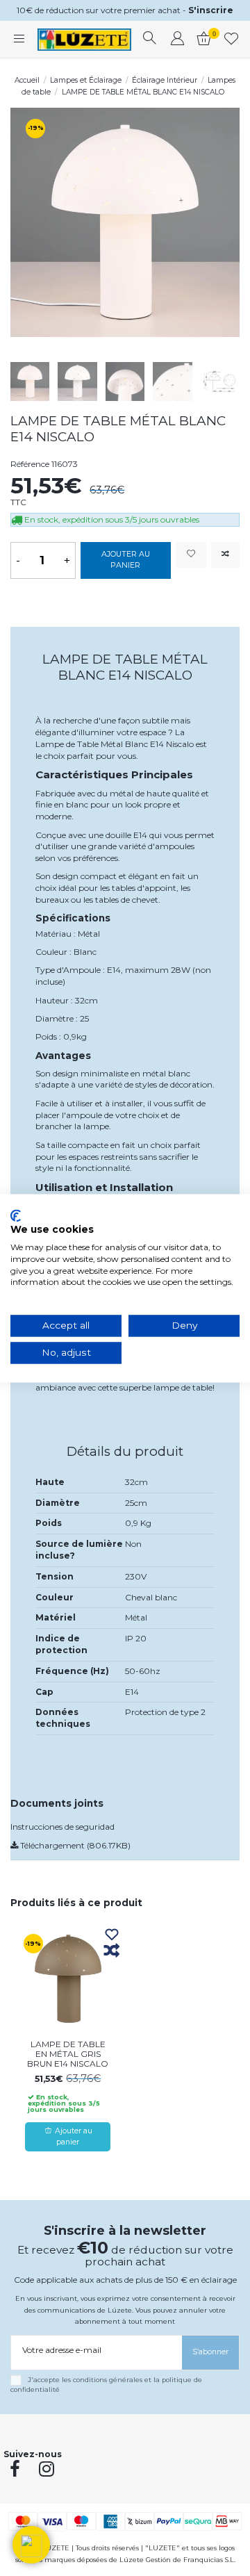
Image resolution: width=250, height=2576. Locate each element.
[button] (31, 2545)
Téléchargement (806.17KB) (74, 1845)
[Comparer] (112, 1951)
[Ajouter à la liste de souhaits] (191, 555)
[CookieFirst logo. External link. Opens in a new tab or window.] (16, 1215)
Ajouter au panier (126, 560)
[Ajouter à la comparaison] (225, 555)
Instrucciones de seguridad (62, 1827)
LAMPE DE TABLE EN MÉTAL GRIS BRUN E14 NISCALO (68, 2054)
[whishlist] (232, 40)
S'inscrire (211, 10)
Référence (30, 464)
